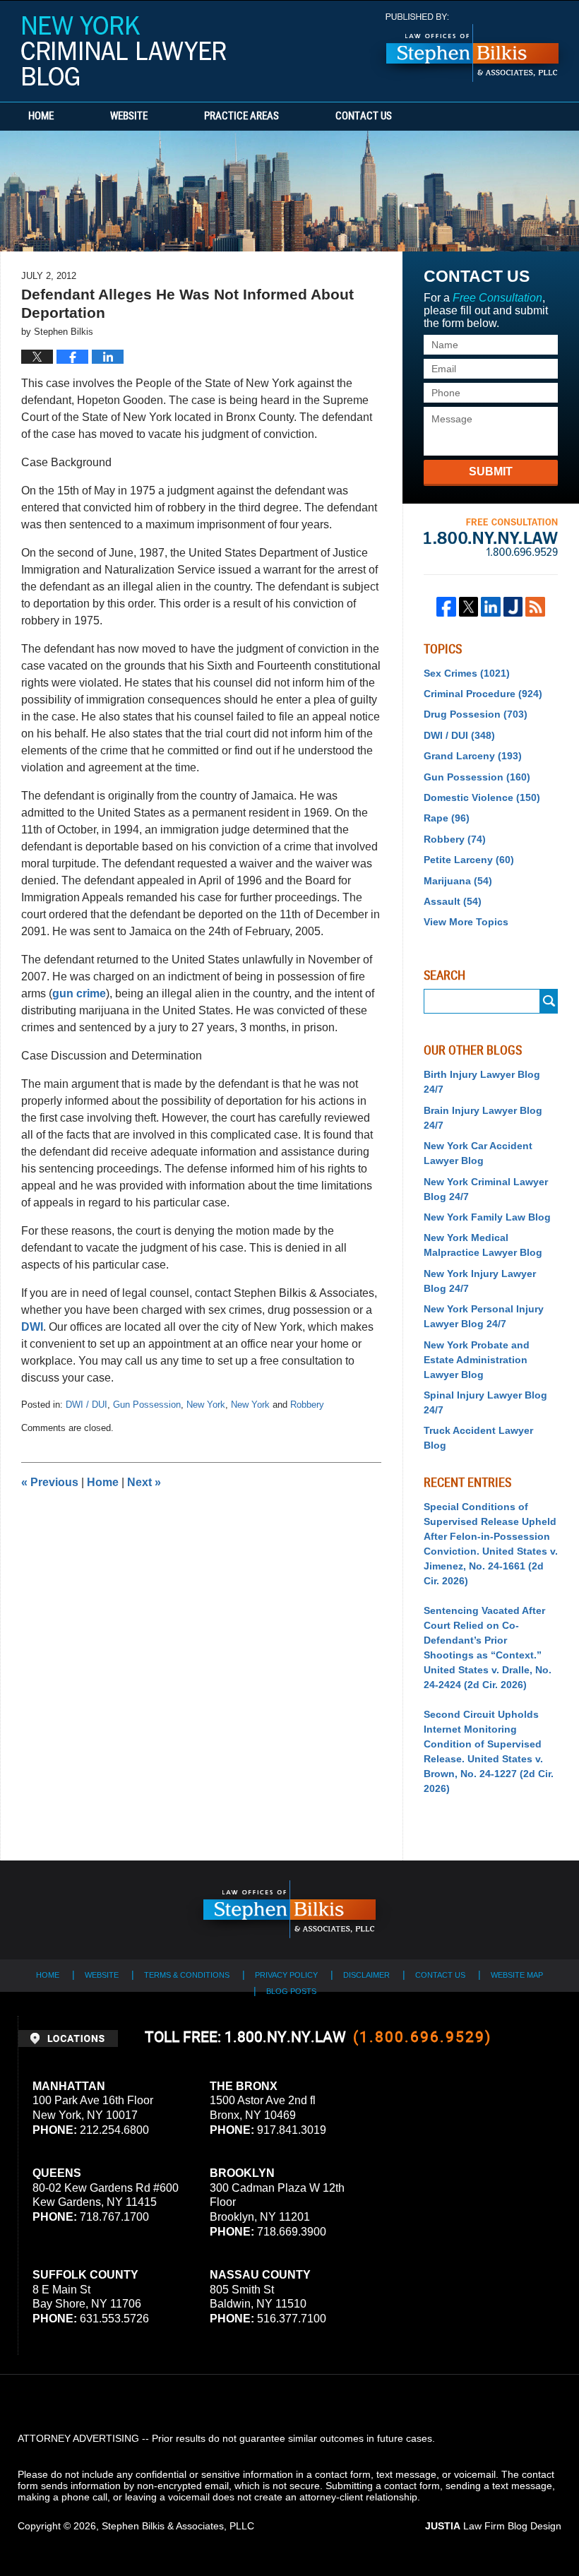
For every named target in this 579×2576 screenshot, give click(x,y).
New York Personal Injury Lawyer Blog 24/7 (484, 1316)
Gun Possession (147, 1405)
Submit (491, 471)
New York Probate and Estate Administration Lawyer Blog (477, 1360)
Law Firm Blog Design (493, 2526)
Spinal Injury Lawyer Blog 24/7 (485, 1402)
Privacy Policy (286, 1975)
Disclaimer (366, 1975)
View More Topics (466, 922)
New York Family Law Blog (487, 1217)
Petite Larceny (469, 860)
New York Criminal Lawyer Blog (124, 51)
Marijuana (458, 881)
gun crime (79, 993)
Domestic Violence (482, 797)
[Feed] (535, 607)
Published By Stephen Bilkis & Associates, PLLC (472, 48)
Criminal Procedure (483, 694)
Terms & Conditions (187, 1975)
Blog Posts (291, 1991)
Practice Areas (241, 117)
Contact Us (364, 117)
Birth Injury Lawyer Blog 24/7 (482, 1082)
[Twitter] (469, 607)
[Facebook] (446, 607)
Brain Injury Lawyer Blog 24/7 (483, 1118)
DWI (32, 1327)
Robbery (307, 1405)
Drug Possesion (476, 714)
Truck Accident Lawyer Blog (478, 1438)
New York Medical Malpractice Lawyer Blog (483, 1245)
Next (144, 1482)
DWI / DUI (86, 1405)
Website (129, 117)
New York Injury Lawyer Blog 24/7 (480, 1281)
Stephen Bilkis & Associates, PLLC (178, 2526)
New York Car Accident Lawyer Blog (478, 1153)
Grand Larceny (473, 756)
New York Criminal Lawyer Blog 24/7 (486, 1189)
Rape (447, 818)
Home (41, 117)
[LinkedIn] (491, 607)
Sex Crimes (467, 673)
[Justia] (513, 607)
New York (206, 1405)
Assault (453, 901)
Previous (50, 1482)
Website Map (517, 1975)
